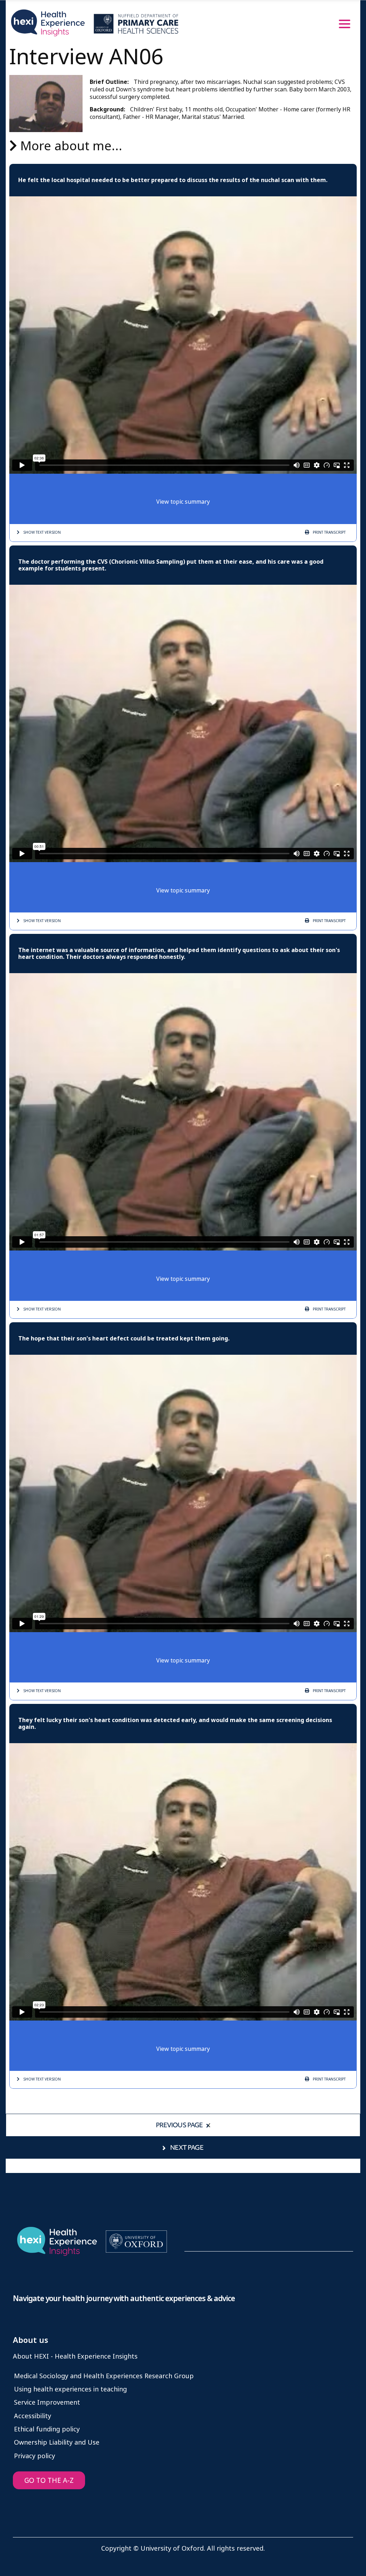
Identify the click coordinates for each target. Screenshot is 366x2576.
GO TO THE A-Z (49, 2481)
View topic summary (183, 502)
